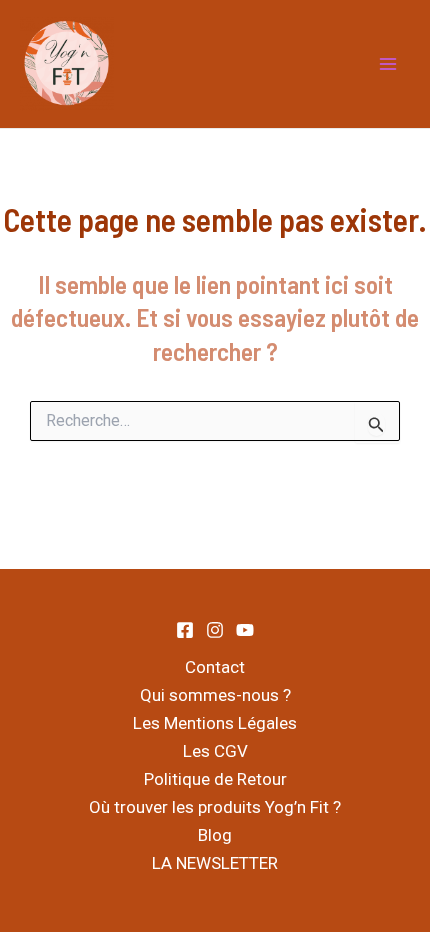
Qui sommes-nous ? (215, 695)
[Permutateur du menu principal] (388, 64)
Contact (215, 667)
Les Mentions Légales (215, 723)
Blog (215, 835)
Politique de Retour (215, 779)
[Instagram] (215, 630)
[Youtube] (245, 630)
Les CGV (215, 751)
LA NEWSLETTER (215, 863)
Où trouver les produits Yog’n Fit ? (215, 807)
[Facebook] (185, 630)
